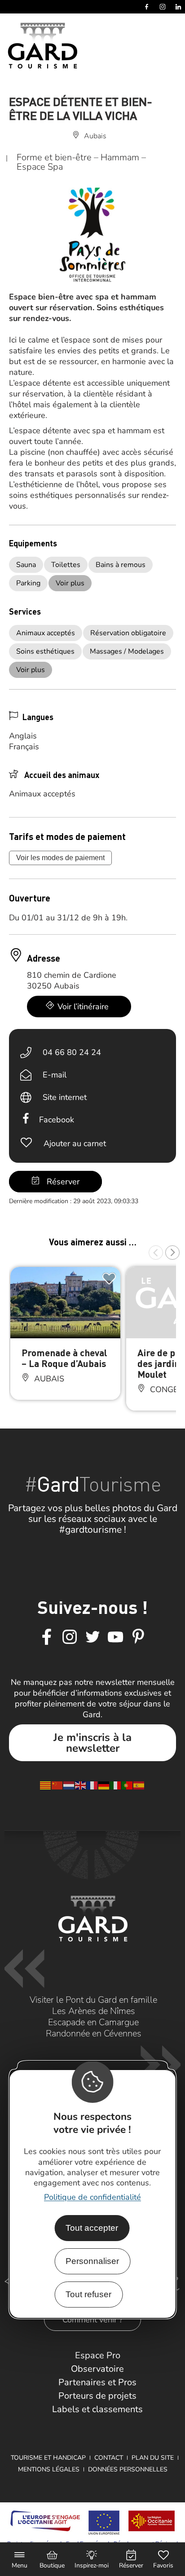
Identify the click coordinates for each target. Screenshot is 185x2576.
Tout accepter (92, 2228)
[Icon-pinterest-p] (138, 1637)
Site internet (65, 1097)
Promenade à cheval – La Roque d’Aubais (64, 1358)
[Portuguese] (128, 1785)
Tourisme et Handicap (48, 2458)
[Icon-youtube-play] (115, 1637)
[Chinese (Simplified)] (57, 1785)
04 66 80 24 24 (72, 1052)
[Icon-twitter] (92, 1637)
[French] (92, 1785)
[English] (81, 1785)
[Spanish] (139, 1785)
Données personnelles (128, 2469)
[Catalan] (46, 1785)
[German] (104, 1785)
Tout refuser (88, 2294)
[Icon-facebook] (47, 1637)
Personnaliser (92, 2261)
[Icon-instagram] (70, 1637)
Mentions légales (49, 2469)
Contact (109, 2458)
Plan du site (153, 2458)
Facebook (57, 1120)
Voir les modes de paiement (60, 858)
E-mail (55, 1075)
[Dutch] (69, 1785)
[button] (156, 1253)
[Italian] (116, 1785)
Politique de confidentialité (92, 2197)
